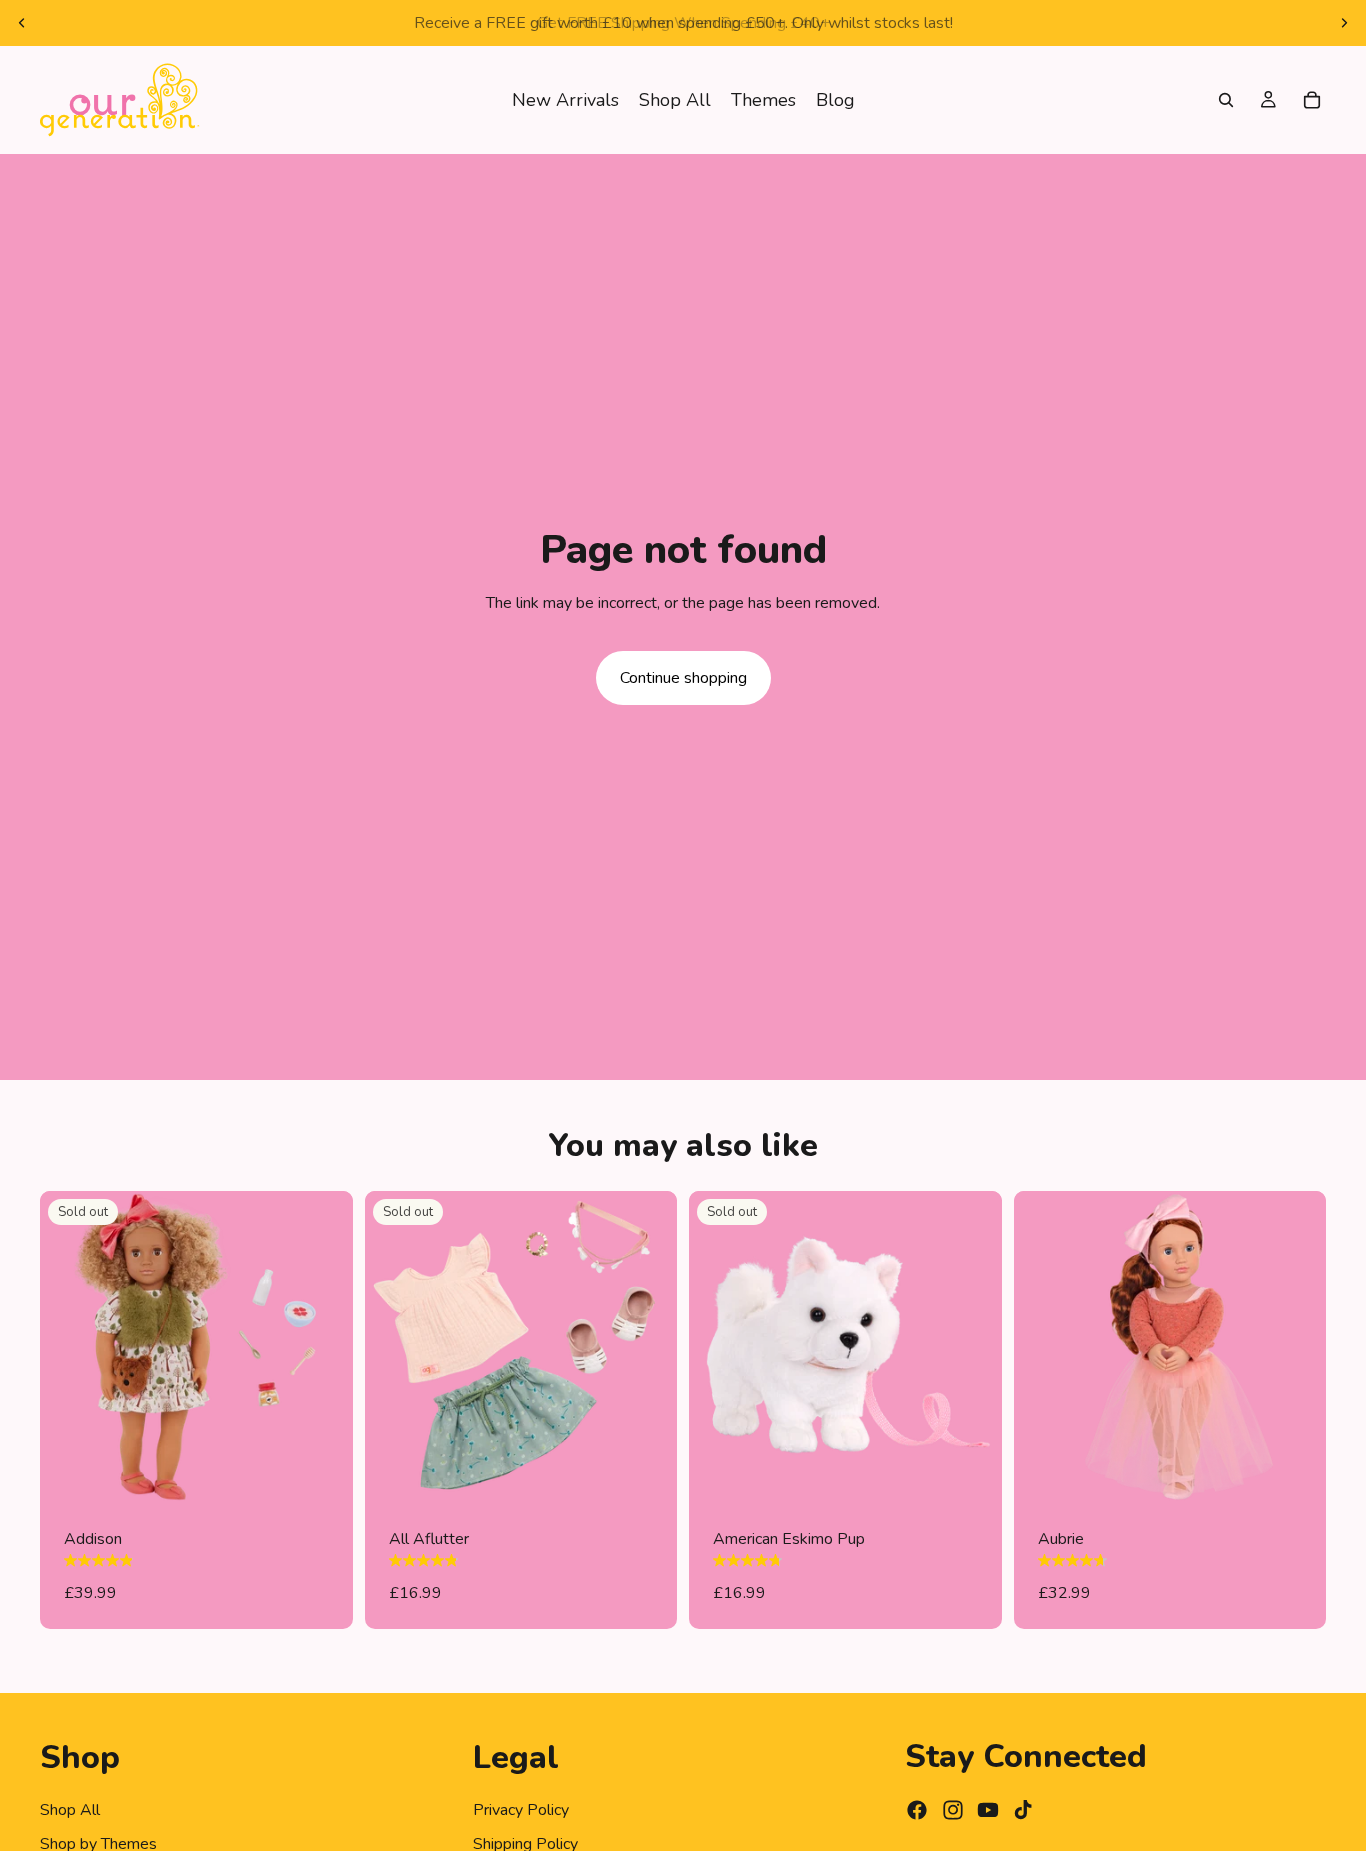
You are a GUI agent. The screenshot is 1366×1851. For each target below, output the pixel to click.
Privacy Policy (521, 1809)
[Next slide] (1344, 23)
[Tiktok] (1023, 1810)
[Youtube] (988, 1810)
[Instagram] (953, 1810)
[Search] (1226, 100)
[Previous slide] (22, 23)
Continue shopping (683, 678)
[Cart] (1312, 100)
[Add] (1295, 1473)
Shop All (70, 1809)
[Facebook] (917, 1810)
